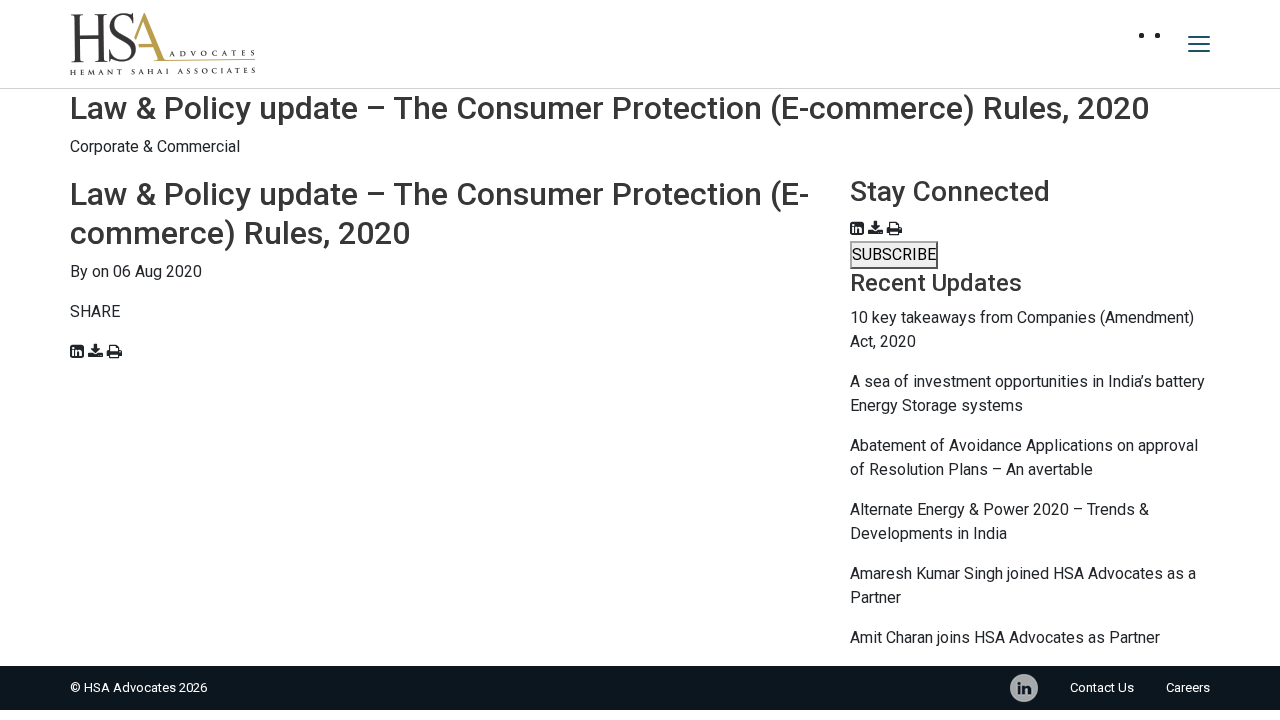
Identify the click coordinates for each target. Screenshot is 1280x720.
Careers (1188, 687)
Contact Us (1102, 687)
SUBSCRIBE (894, 254)
